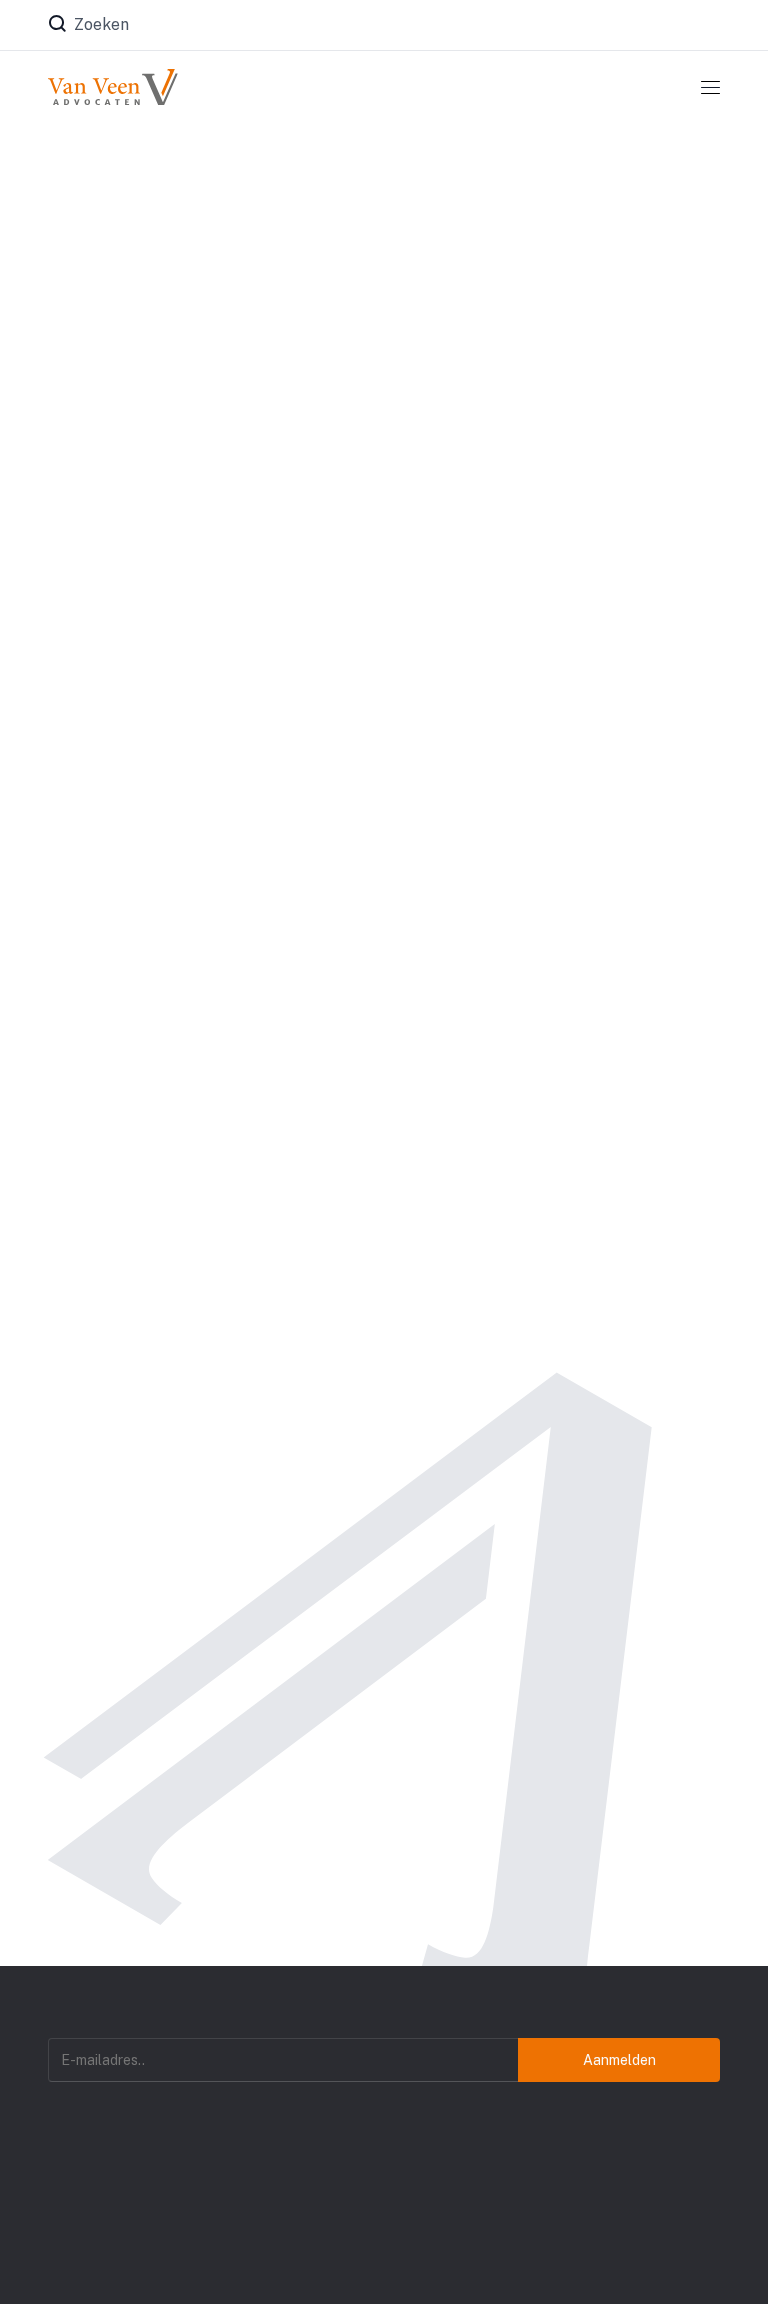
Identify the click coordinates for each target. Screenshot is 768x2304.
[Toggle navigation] (710, 87)
